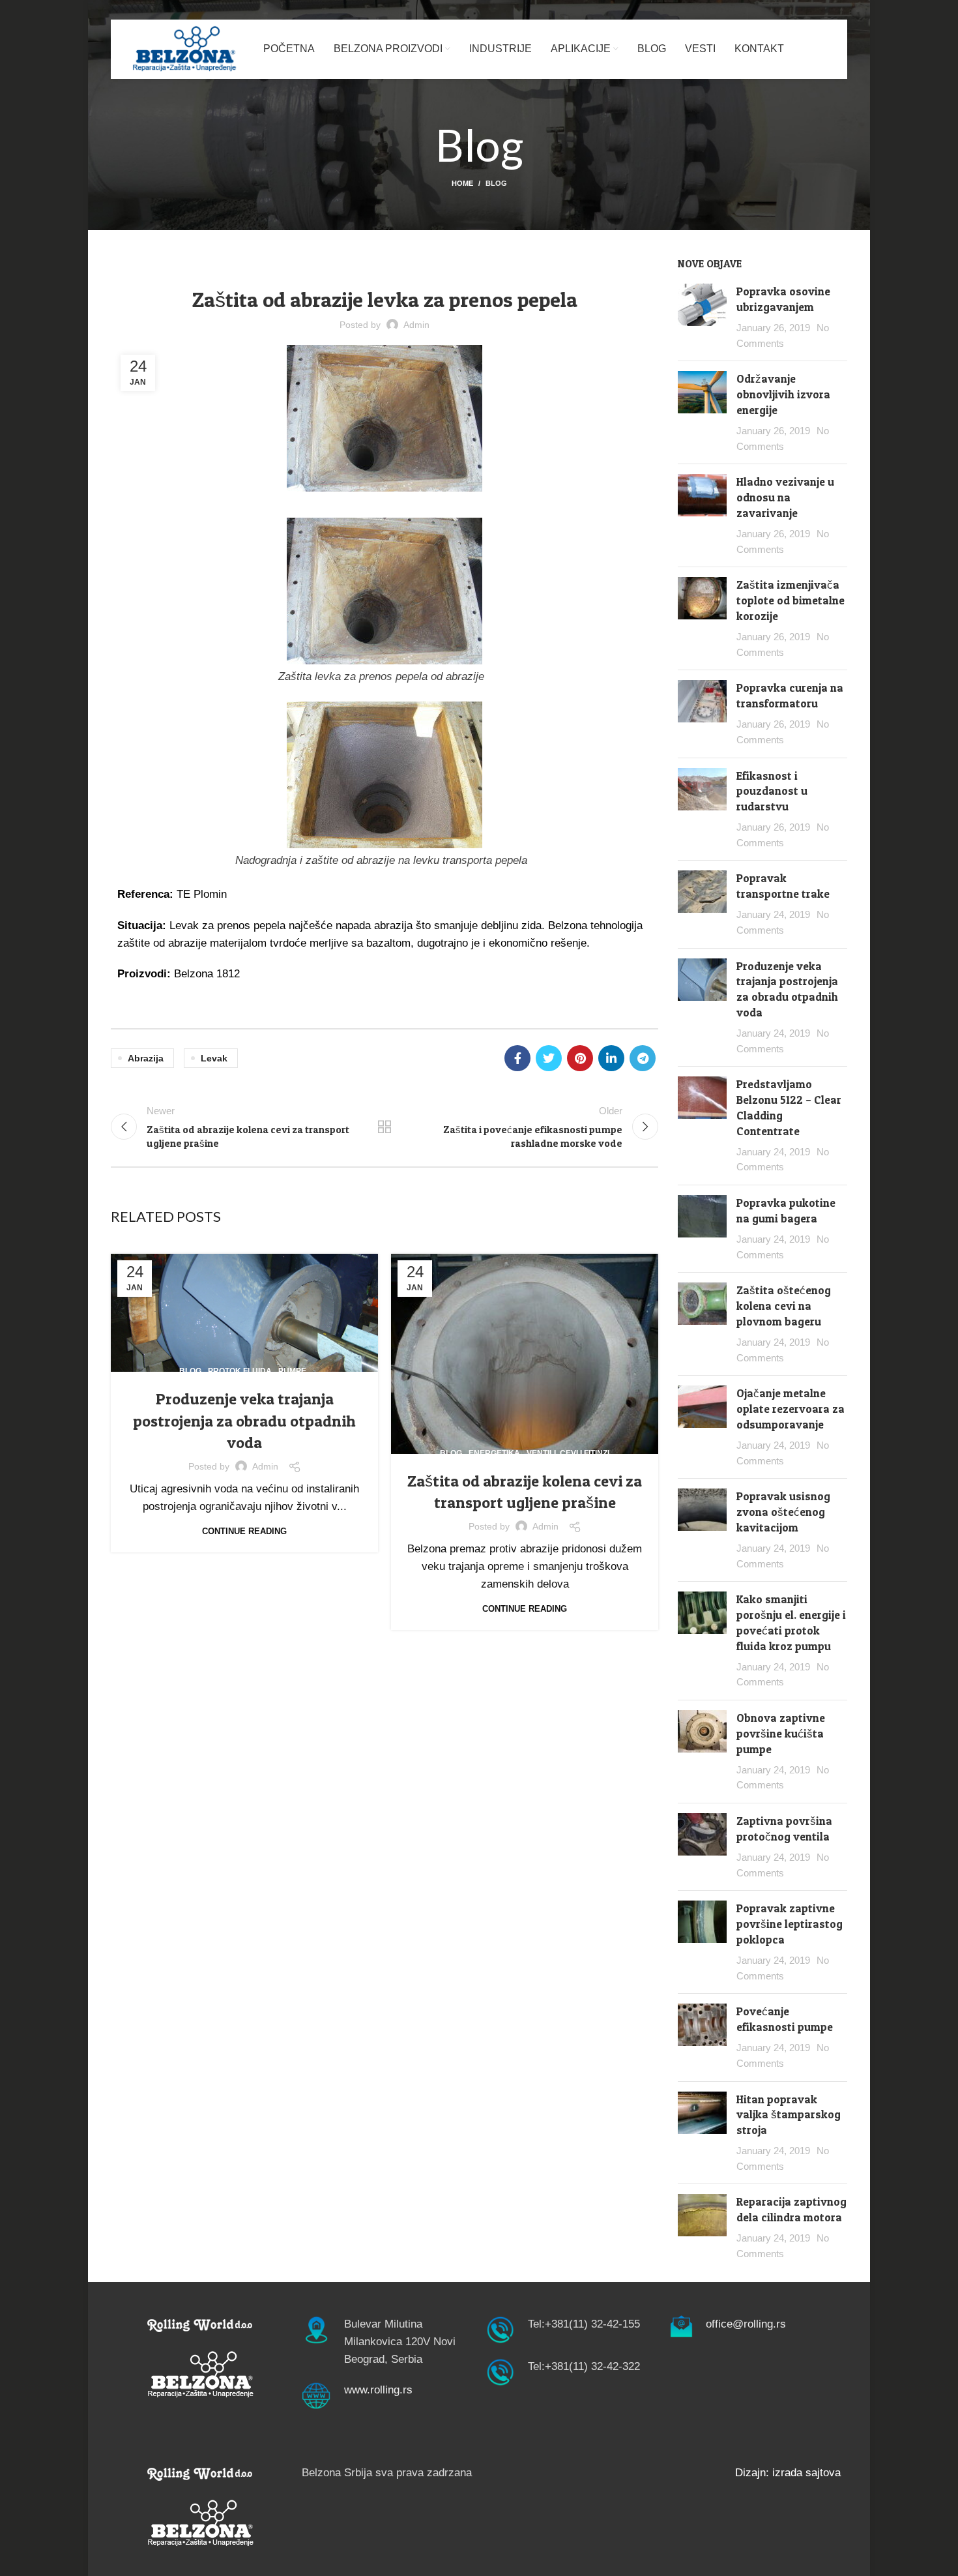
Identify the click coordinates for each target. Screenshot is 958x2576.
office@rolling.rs (746, 2324)
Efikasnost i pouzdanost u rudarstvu (772, 791)
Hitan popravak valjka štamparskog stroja (789, 2115)
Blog (496, 183)
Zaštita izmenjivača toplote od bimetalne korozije (791, 600)
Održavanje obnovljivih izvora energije (783, 394)
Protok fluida (240, 1371)
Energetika (318, 264)
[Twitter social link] (549, 1058)
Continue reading (244, 1531)
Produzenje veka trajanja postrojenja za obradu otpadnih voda (244, 1421)
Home (462, 183)
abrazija (146, 1058)
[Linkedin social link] (611, 1058)
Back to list (385, 1127)
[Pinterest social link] (580, 1058)
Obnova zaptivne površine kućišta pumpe (781, 1733)
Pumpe (292, 1371)
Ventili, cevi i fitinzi (568, 1453)
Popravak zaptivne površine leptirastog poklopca (790, 1924)
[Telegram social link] (643, 1058)
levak (214, 1058)
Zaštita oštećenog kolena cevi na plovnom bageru (784, 1306)
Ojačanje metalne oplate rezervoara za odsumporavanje (791, 1409)
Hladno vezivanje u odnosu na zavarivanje (785, 497)
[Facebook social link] (517, 1058)
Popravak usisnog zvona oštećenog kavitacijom (783, 1512)
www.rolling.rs (378, 2390)
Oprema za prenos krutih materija (428, 264)
